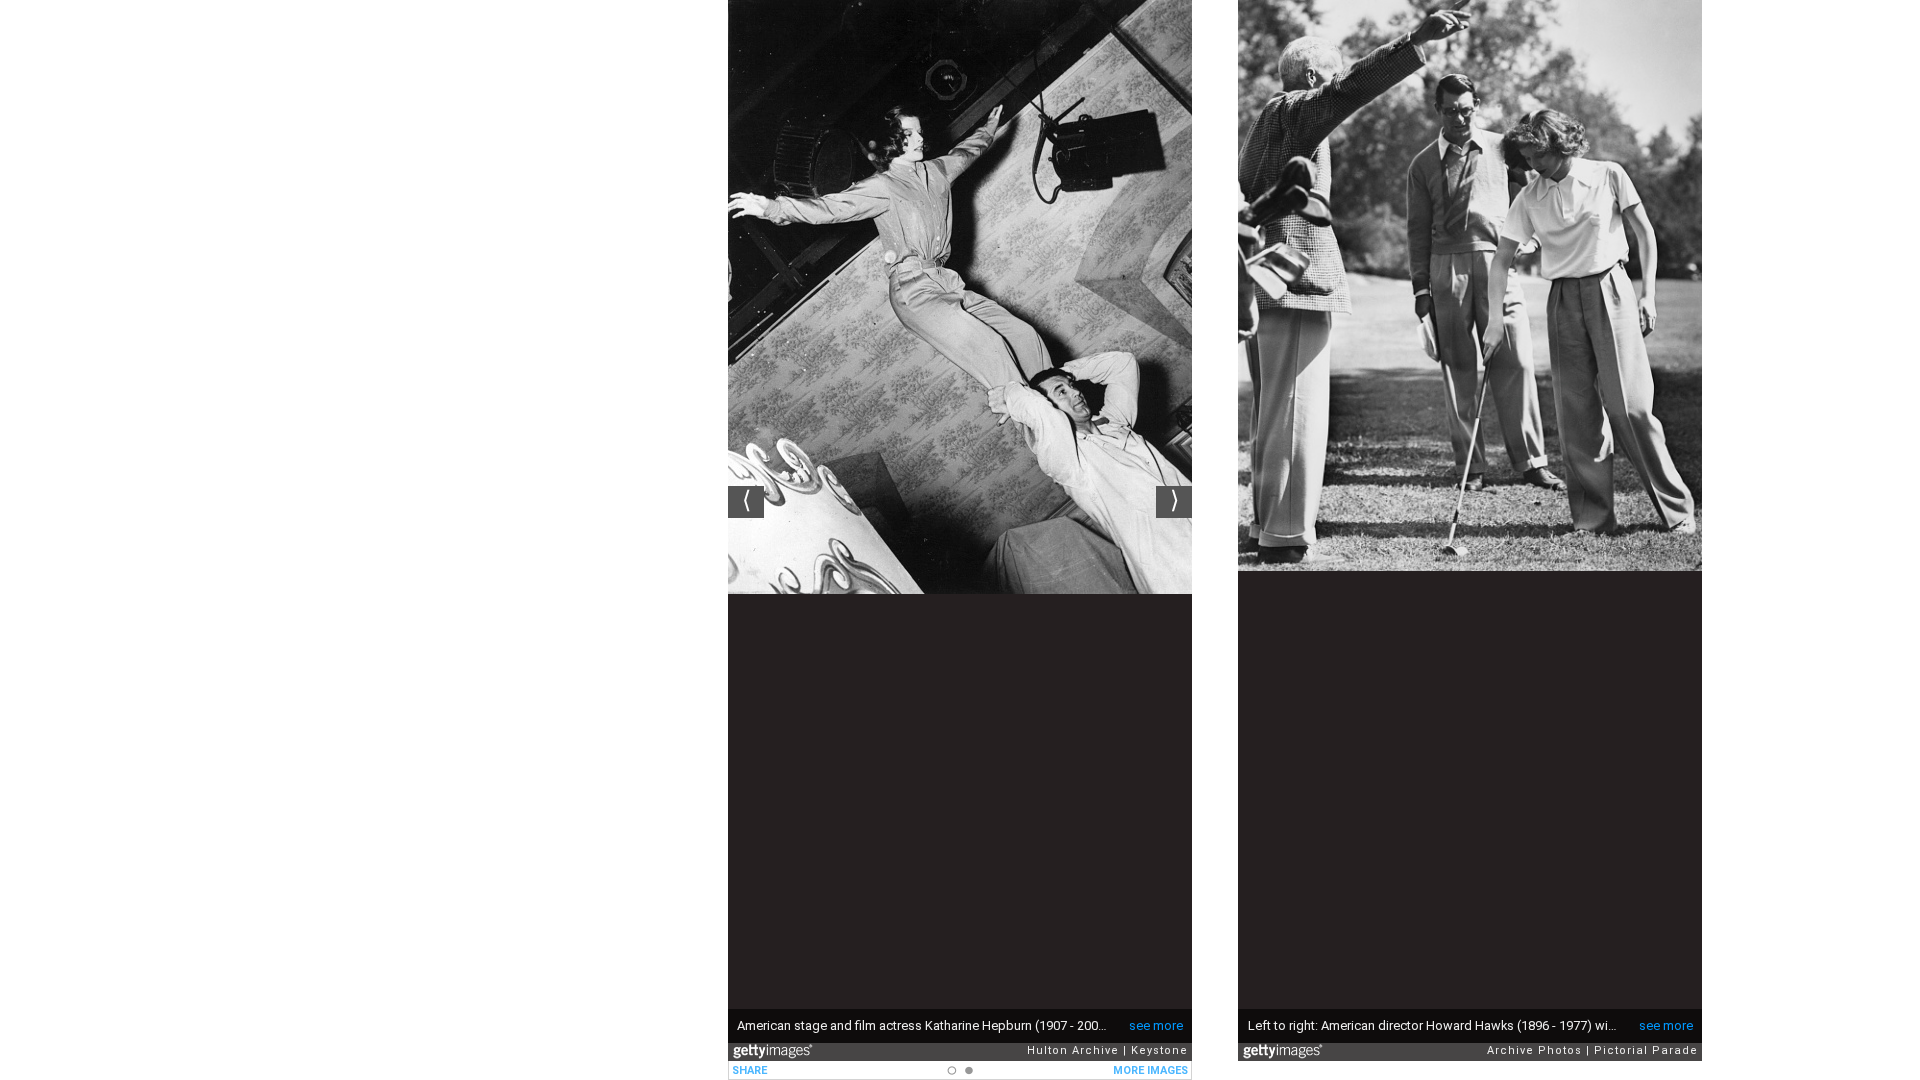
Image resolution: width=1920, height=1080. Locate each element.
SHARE (749, 1070)
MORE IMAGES (1150, 1070)
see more (1156, 1025)
